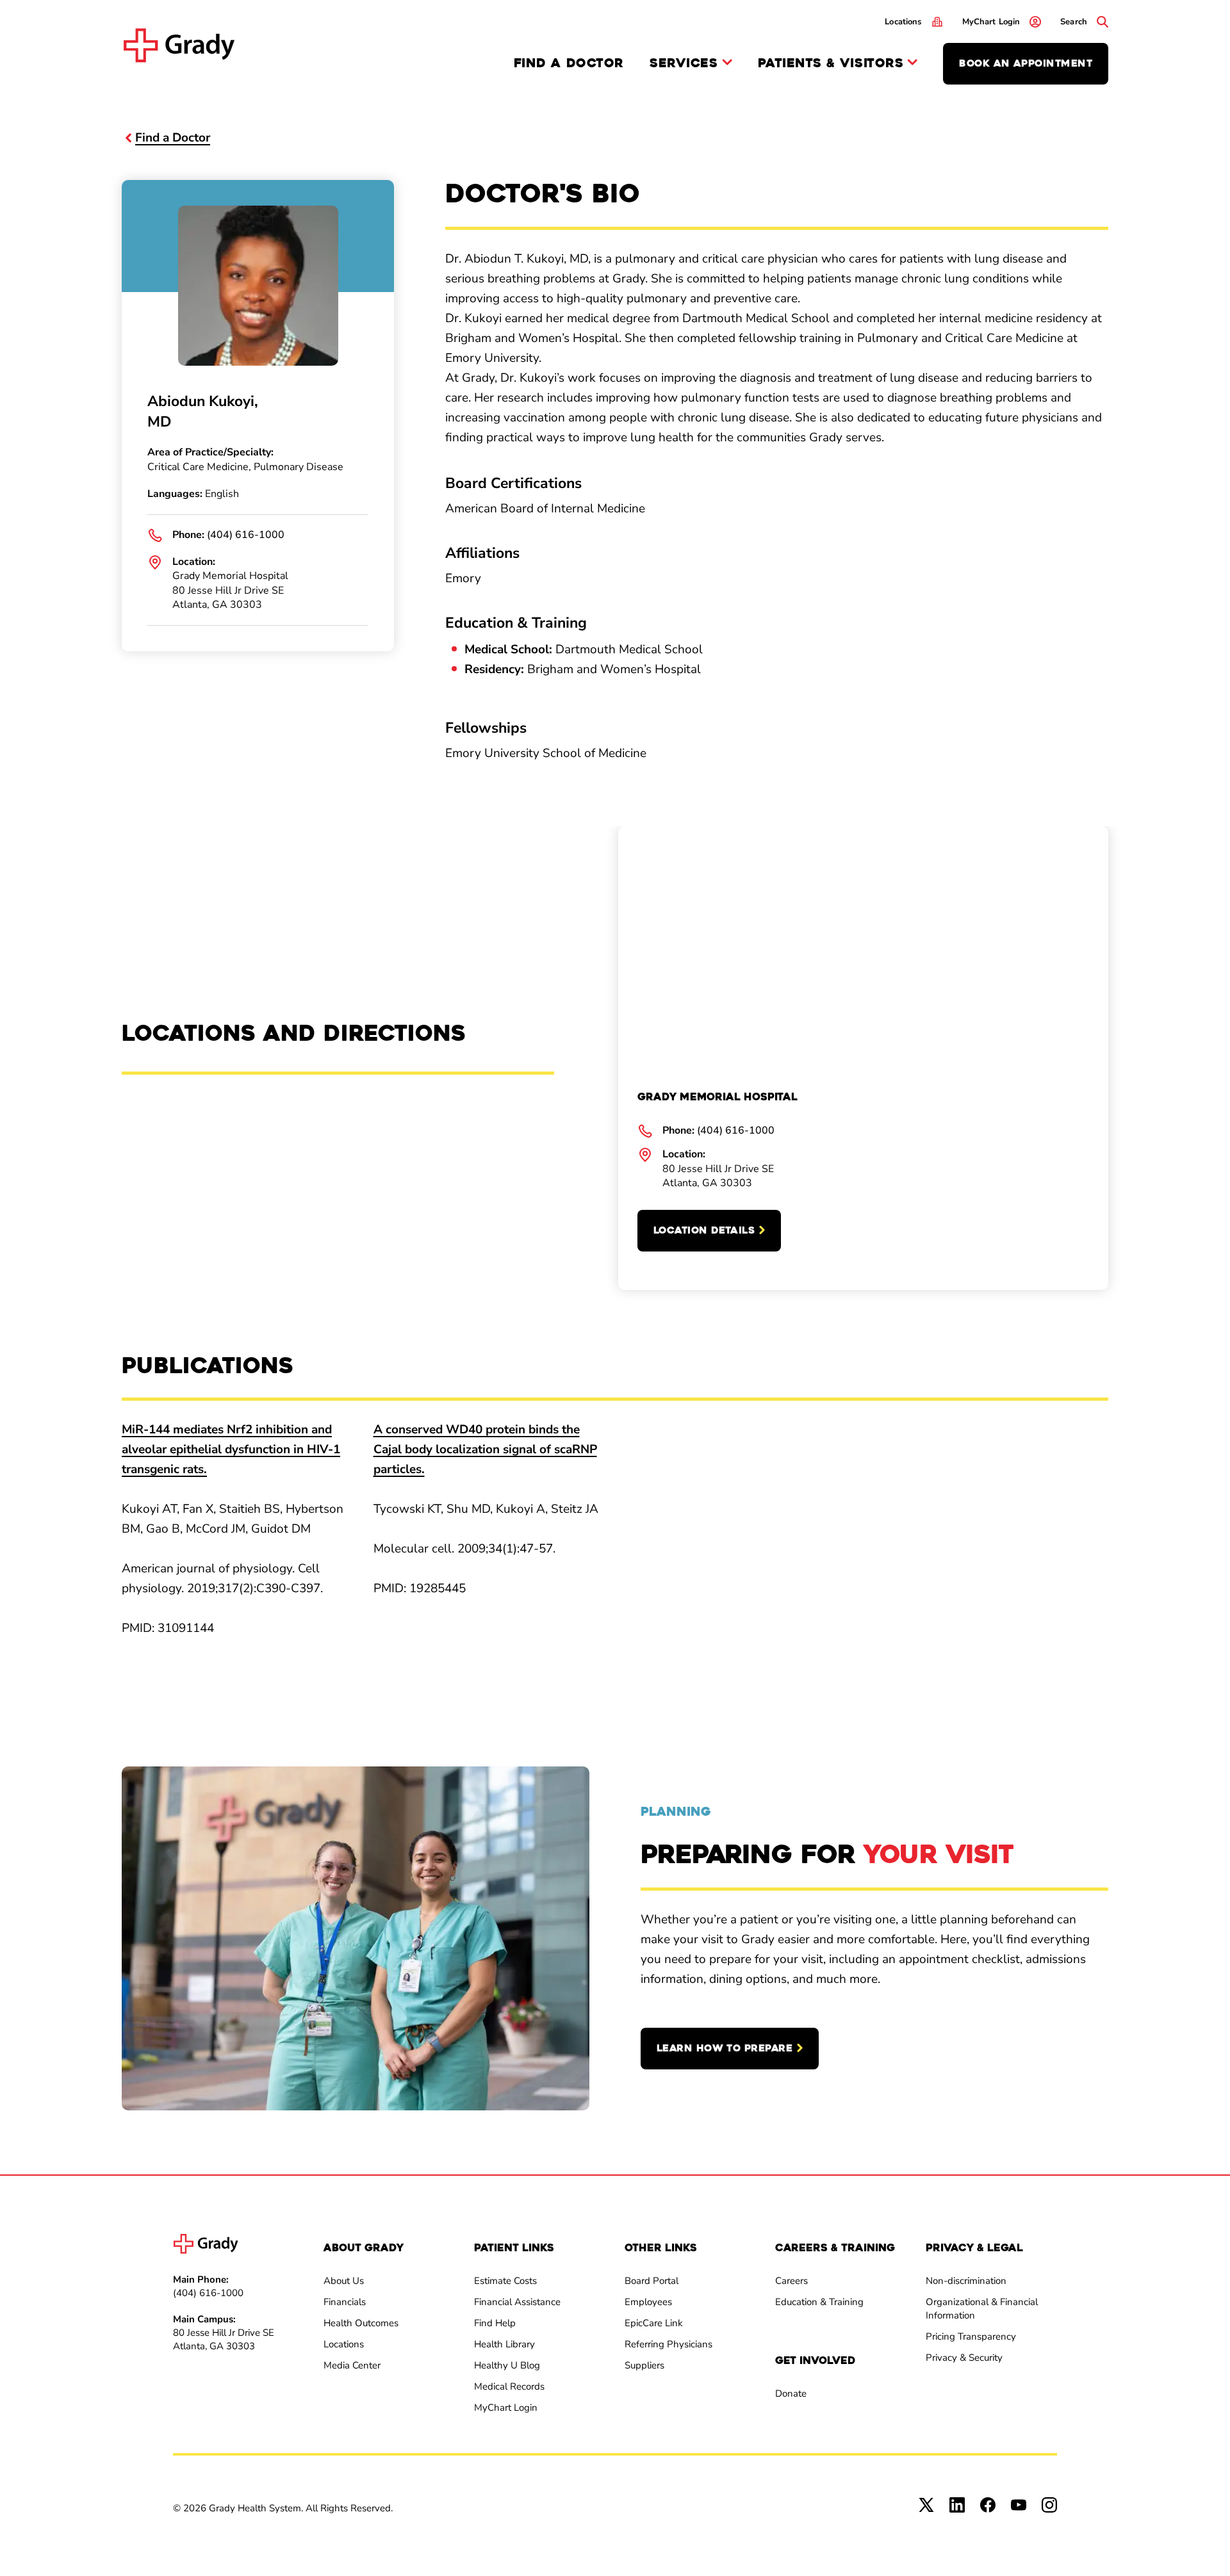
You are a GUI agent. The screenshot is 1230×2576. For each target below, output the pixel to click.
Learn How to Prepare (725, 2048)
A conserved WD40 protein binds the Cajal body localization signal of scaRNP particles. (485, 1449)
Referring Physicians (668, 2344)
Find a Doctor (569, 63)
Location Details (704, 1230)
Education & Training (819, 2302)
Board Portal (652, 2281)
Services (684, 64)
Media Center (352, 2365)
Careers (791, 2281)
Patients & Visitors (831, 64)
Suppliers (644, 2365)
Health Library (504, 2344)
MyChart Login (506, 2408)
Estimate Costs (505, 2281)
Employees (648, 2302)
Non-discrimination (966, 2281)
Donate (791, 2393)
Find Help (495, 2323)
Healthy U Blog (507, 2365)
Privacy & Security (964, 2358)
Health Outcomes (361, 2323)
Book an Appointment (1026, 63)
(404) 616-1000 (246, 535)
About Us (344, 2281)
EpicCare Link (654, 2323)
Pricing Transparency (971, 2336)
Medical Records (509, 2386)
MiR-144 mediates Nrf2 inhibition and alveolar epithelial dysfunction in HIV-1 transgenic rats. (231, 1449)
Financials (345, 2302)
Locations (344, 2344)
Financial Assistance (517, 2302)
